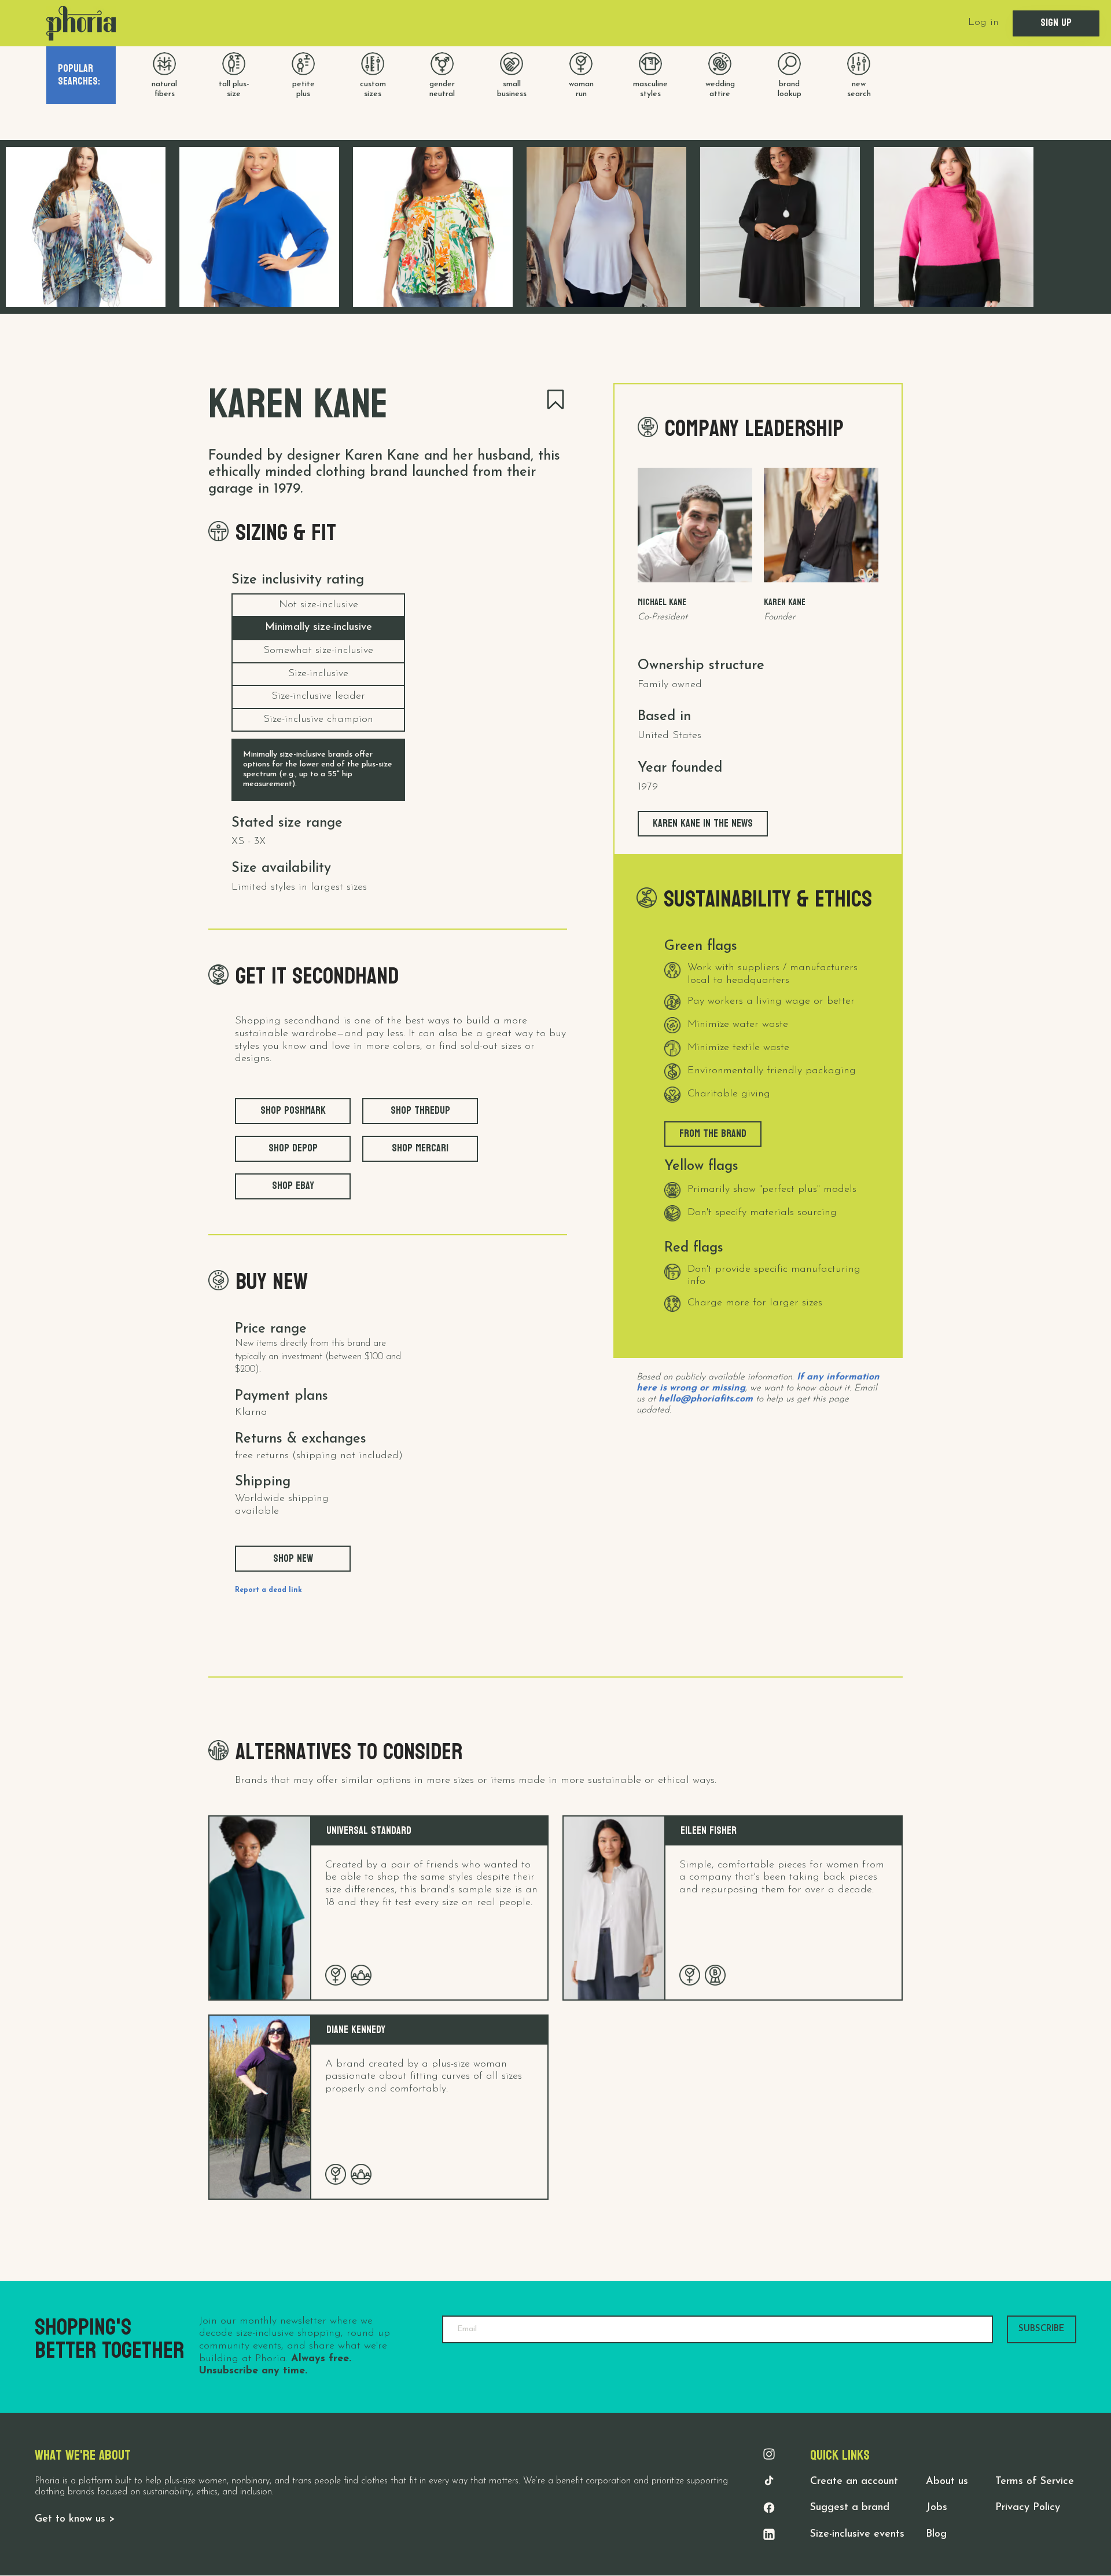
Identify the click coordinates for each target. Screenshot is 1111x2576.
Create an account (854, 2482)
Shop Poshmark (293, 1111)
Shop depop (293, 1148)
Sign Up (1056, 23)
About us (947, 2482)
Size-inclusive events (857, 2534)
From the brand (713, 1134)
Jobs (937, 2508)
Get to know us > (75, 2519)
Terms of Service (1035, 2482)
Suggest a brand (850, 2508)
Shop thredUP (420, 1111)
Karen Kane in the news (703, 823)
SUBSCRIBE (1042, 2329)
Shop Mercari (420, 1148)
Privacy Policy (1028, 2508)
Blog (936, 2534)
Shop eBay (293, 1186)
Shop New (293, 1559)
